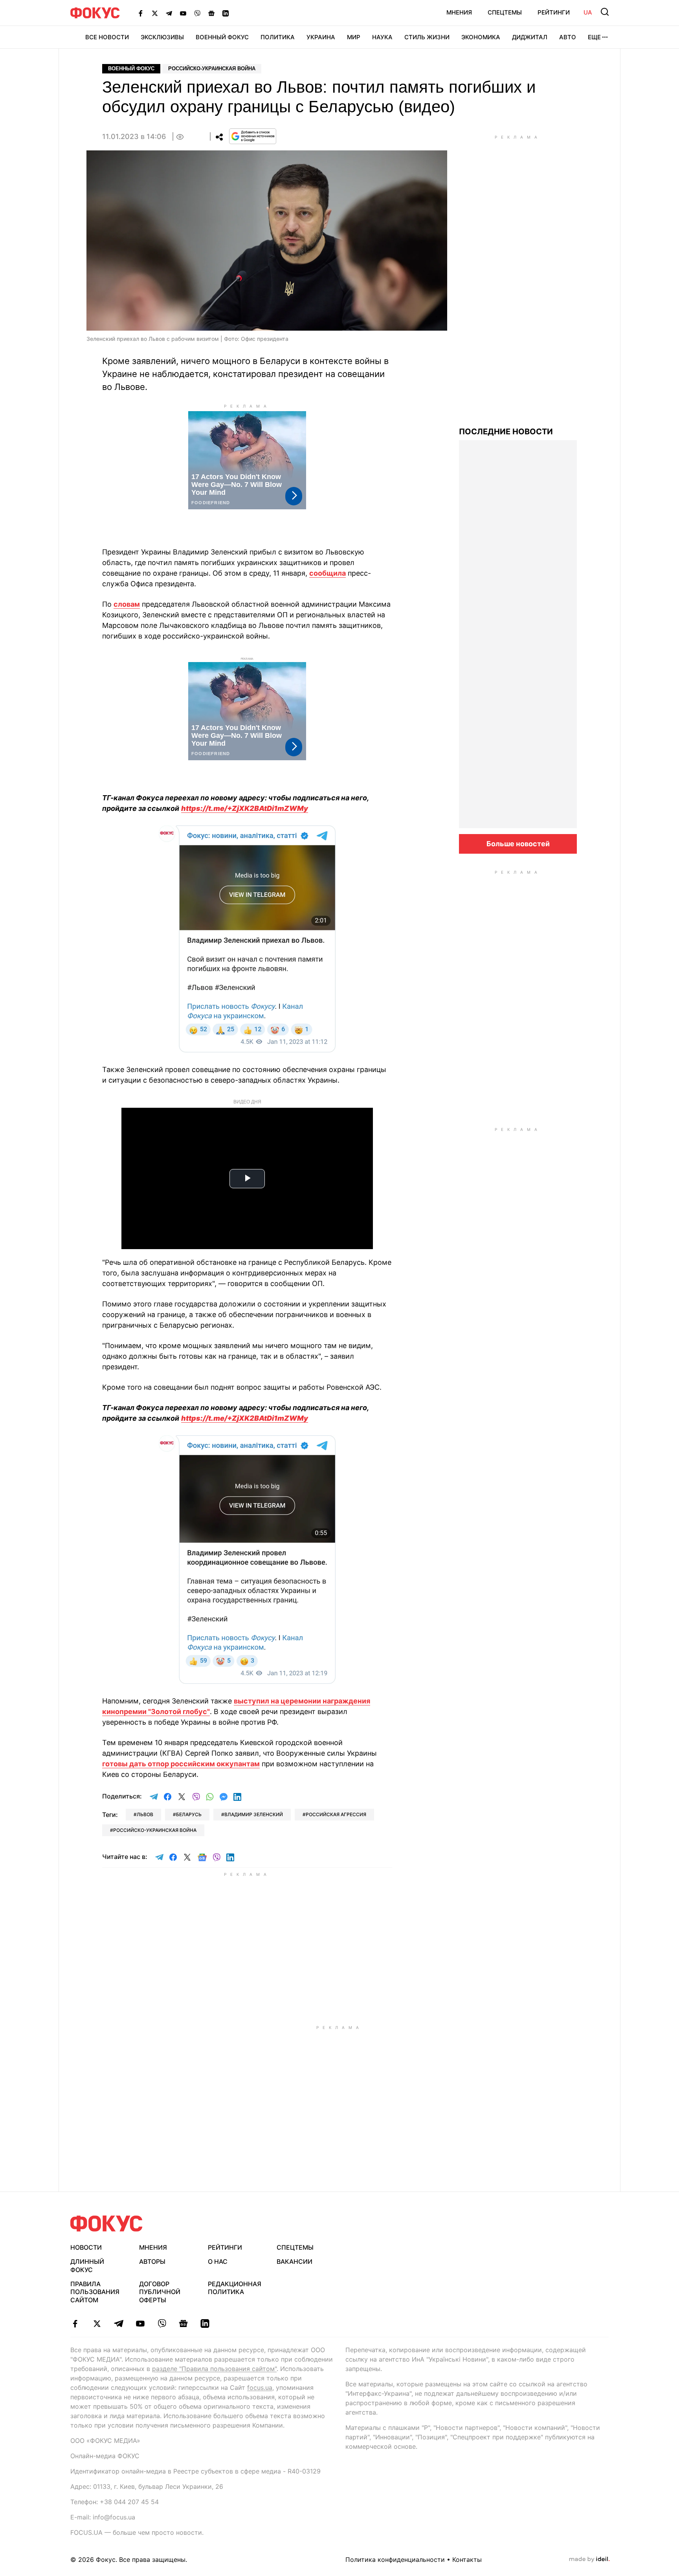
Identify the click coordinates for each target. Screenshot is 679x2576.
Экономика (481, 37)
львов (145, 1814)
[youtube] (140, 2324)
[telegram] (118, 2324)
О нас (218, 2261)
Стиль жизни (427, 37)
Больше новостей (518, 844)
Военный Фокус (222, 37)
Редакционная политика (235, 2288)
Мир (354, 37)
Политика (278, 37)
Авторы (152, 2261)
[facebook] (75, 2324)
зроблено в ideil (589, 2560)
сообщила (328, 573)
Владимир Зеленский (254, 1814)
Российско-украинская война (212, 69)
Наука (382, 37)
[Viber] (197, 13)
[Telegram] (169, 13)
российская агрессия (336, 1814)
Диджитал (530, 37)
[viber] (162, 2324)
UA (588, 12)
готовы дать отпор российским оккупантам (181, 1764)
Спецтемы (505, 12)
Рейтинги (554, 12)
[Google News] (211, 13)
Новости (86, 2247)
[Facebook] (141, 13)
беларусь (189, 1814)
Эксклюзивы (162, 37)
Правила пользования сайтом (95, 2292)
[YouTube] (183, 13)
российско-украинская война (155, 1830)
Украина (321, 37)
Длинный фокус (87, 2266)
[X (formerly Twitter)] (155, 13)
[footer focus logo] (106, 2224)
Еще (594, 37)
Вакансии (295, 2261)
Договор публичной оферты (160, 2292)
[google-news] (183, 2324)
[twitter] (97, 2324)
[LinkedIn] (226, 13)
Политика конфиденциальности (395, 2560)
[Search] (605, 12)
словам (127, 604)
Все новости (107, 37)
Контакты (467, 2560)
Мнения (459, 12)
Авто (568, 37)
